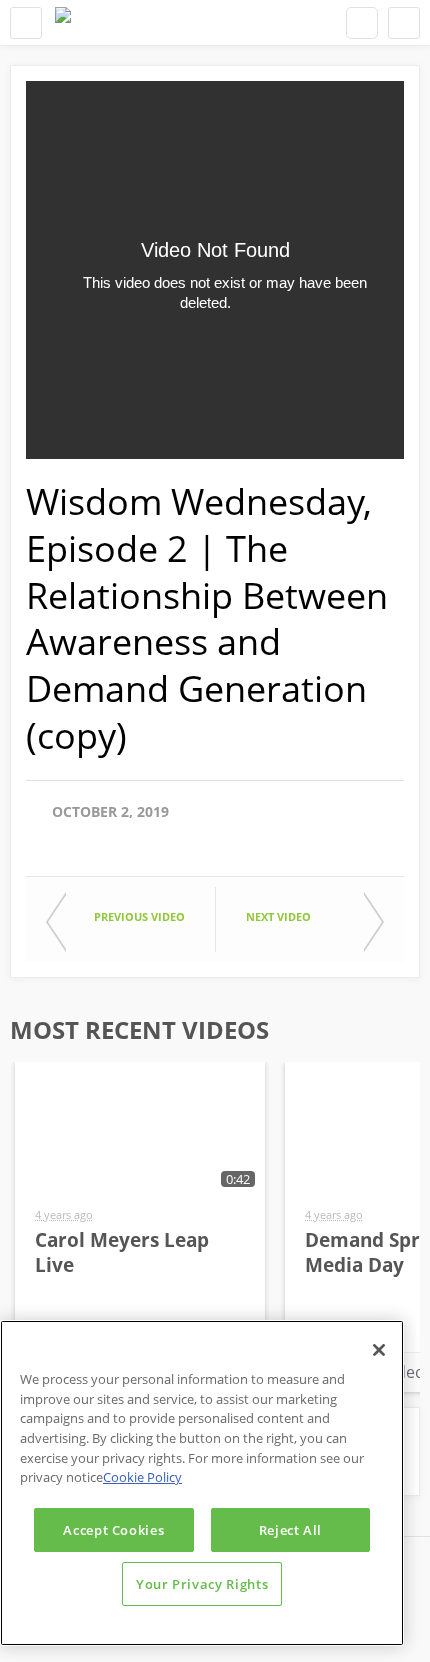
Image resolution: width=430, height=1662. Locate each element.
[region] (202, 1483)
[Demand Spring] (63, 22)
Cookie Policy (142, 1477)
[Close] (379, 1350)
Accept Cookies (113, 1530)
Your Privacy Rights (202, 1584)
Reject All (291, 1530)
